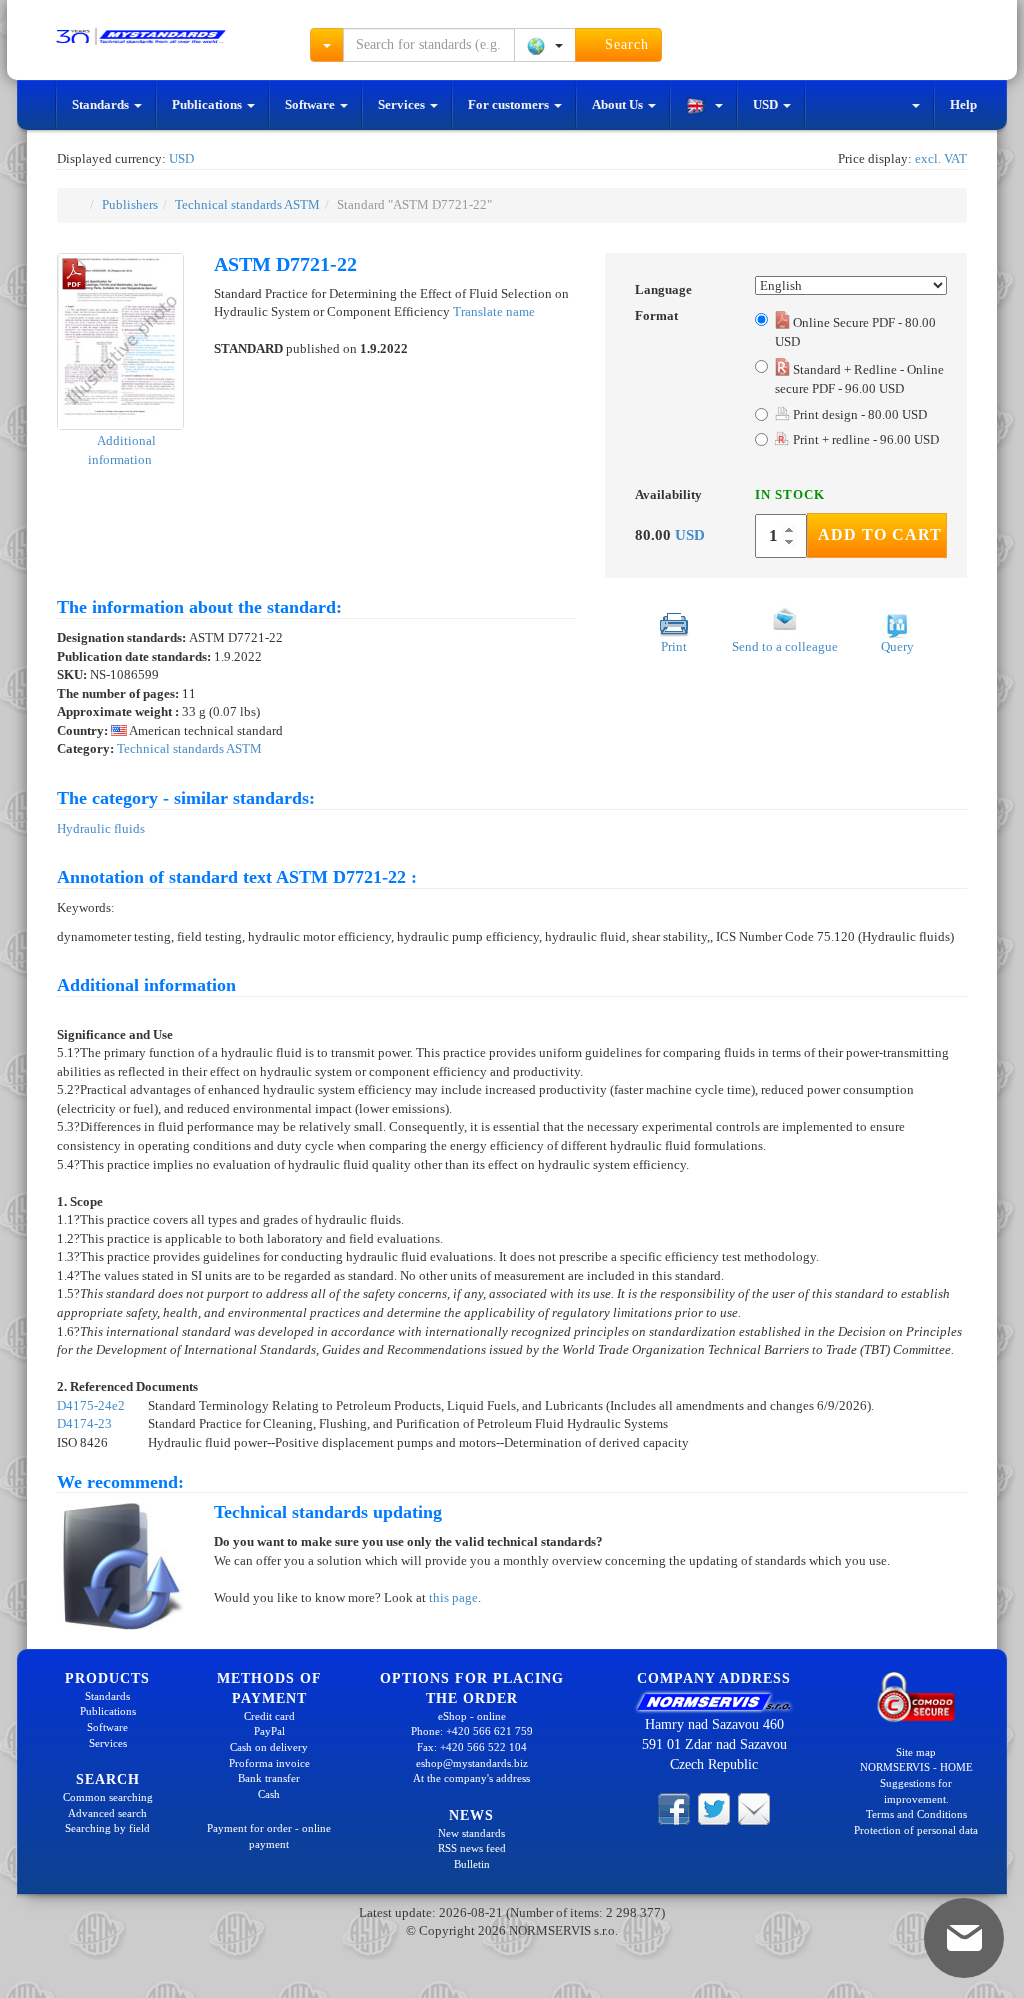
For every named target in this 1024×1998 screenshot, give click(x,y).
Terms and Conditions (916, 1814)
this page (453, 1597)
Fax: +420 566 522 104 (472, 1747)
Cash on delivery (269, 1747)
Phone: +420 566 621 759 (472, 1731)
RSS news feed (472, 1848)
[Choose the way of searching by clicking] (327, 45)
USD (767, 104)
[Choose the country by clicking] (545, 45)
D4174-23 (84, 1423)
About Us (619, 104)
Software (311, 104)
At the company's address (471, 1778)
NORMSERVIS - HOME (916, 1767)
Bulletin (472, 1864)
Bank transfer (269, 1778)
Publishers (130, 204)
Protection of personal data (916, 1830)
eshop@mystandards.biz (472, 1763)
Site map (916, 1752)
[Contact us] (754, 1808)
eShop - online (472, 1716)
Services (403, 104)
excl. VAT (941, 158)
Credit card (269, 1716)
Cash (269, 1794)
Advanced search (107, 1813)
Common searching (108, 1797)
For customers (510, 104)
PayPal (269, 1731)
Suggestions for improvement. (916, 1791)
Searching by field (107, 1828)
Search (624, 44)
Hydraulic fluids (101, 828)
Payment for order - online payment (269, 1836)
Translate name (494, 311)
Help (963, 104)
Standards (102, 104)
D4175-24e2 (91, 1405)
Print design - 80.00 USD (858, 414)
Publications (208, 104)
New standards (471, 1833)
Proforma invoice (269, 1763)
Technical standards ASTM (247, 204)
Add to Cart (880, 534)
